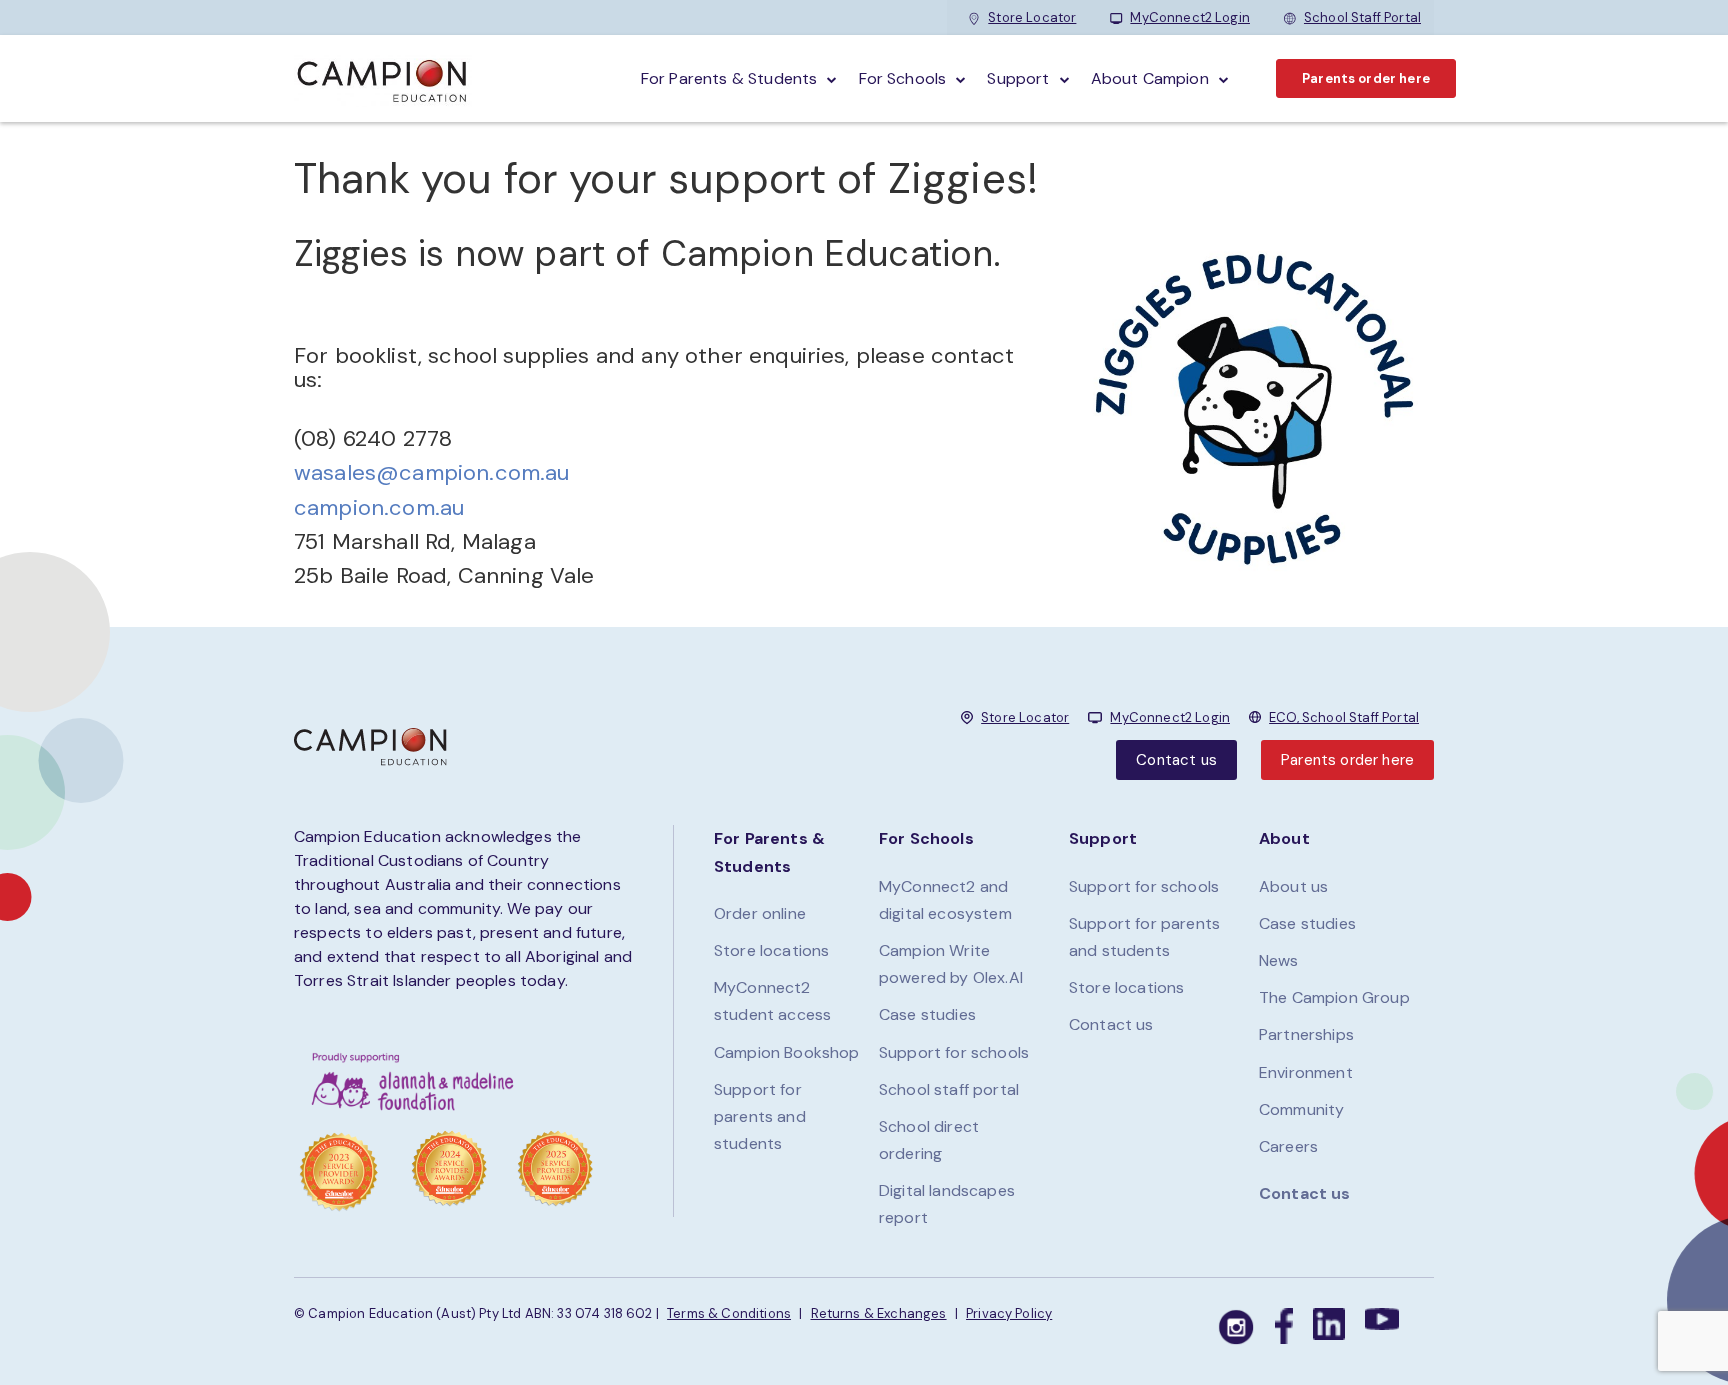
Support (1018, 78)
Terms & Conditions (729, 1313)
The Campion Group (1334, 997)
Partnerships (1306, 1034)
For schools (903, 78)
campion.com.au (379, 507)
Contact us (1176, 760)
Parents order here (1366, 78)
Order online (760, 913)
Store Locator (1032, 17)
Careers (1288, 1146)
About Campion (1150, 78)
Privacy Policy (1009, 1313)
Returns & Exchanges (879, 1313)
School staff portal (949, 1089)
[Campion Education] (383, 78)
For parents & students (729, 78)
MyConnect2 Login (1190, 17)
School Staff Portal (1362, 17)
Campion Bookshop (787, 1052)
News (1279, 960)
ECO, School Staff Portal (1344, 717)
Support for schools (954, 1052)
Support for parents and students (760, 1116)
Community (1301, 1109)
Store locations (771, 950)
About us (1293, 886)
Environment (1306, 1072)
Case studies (927, 1014)
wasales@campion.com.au (432, 472)
